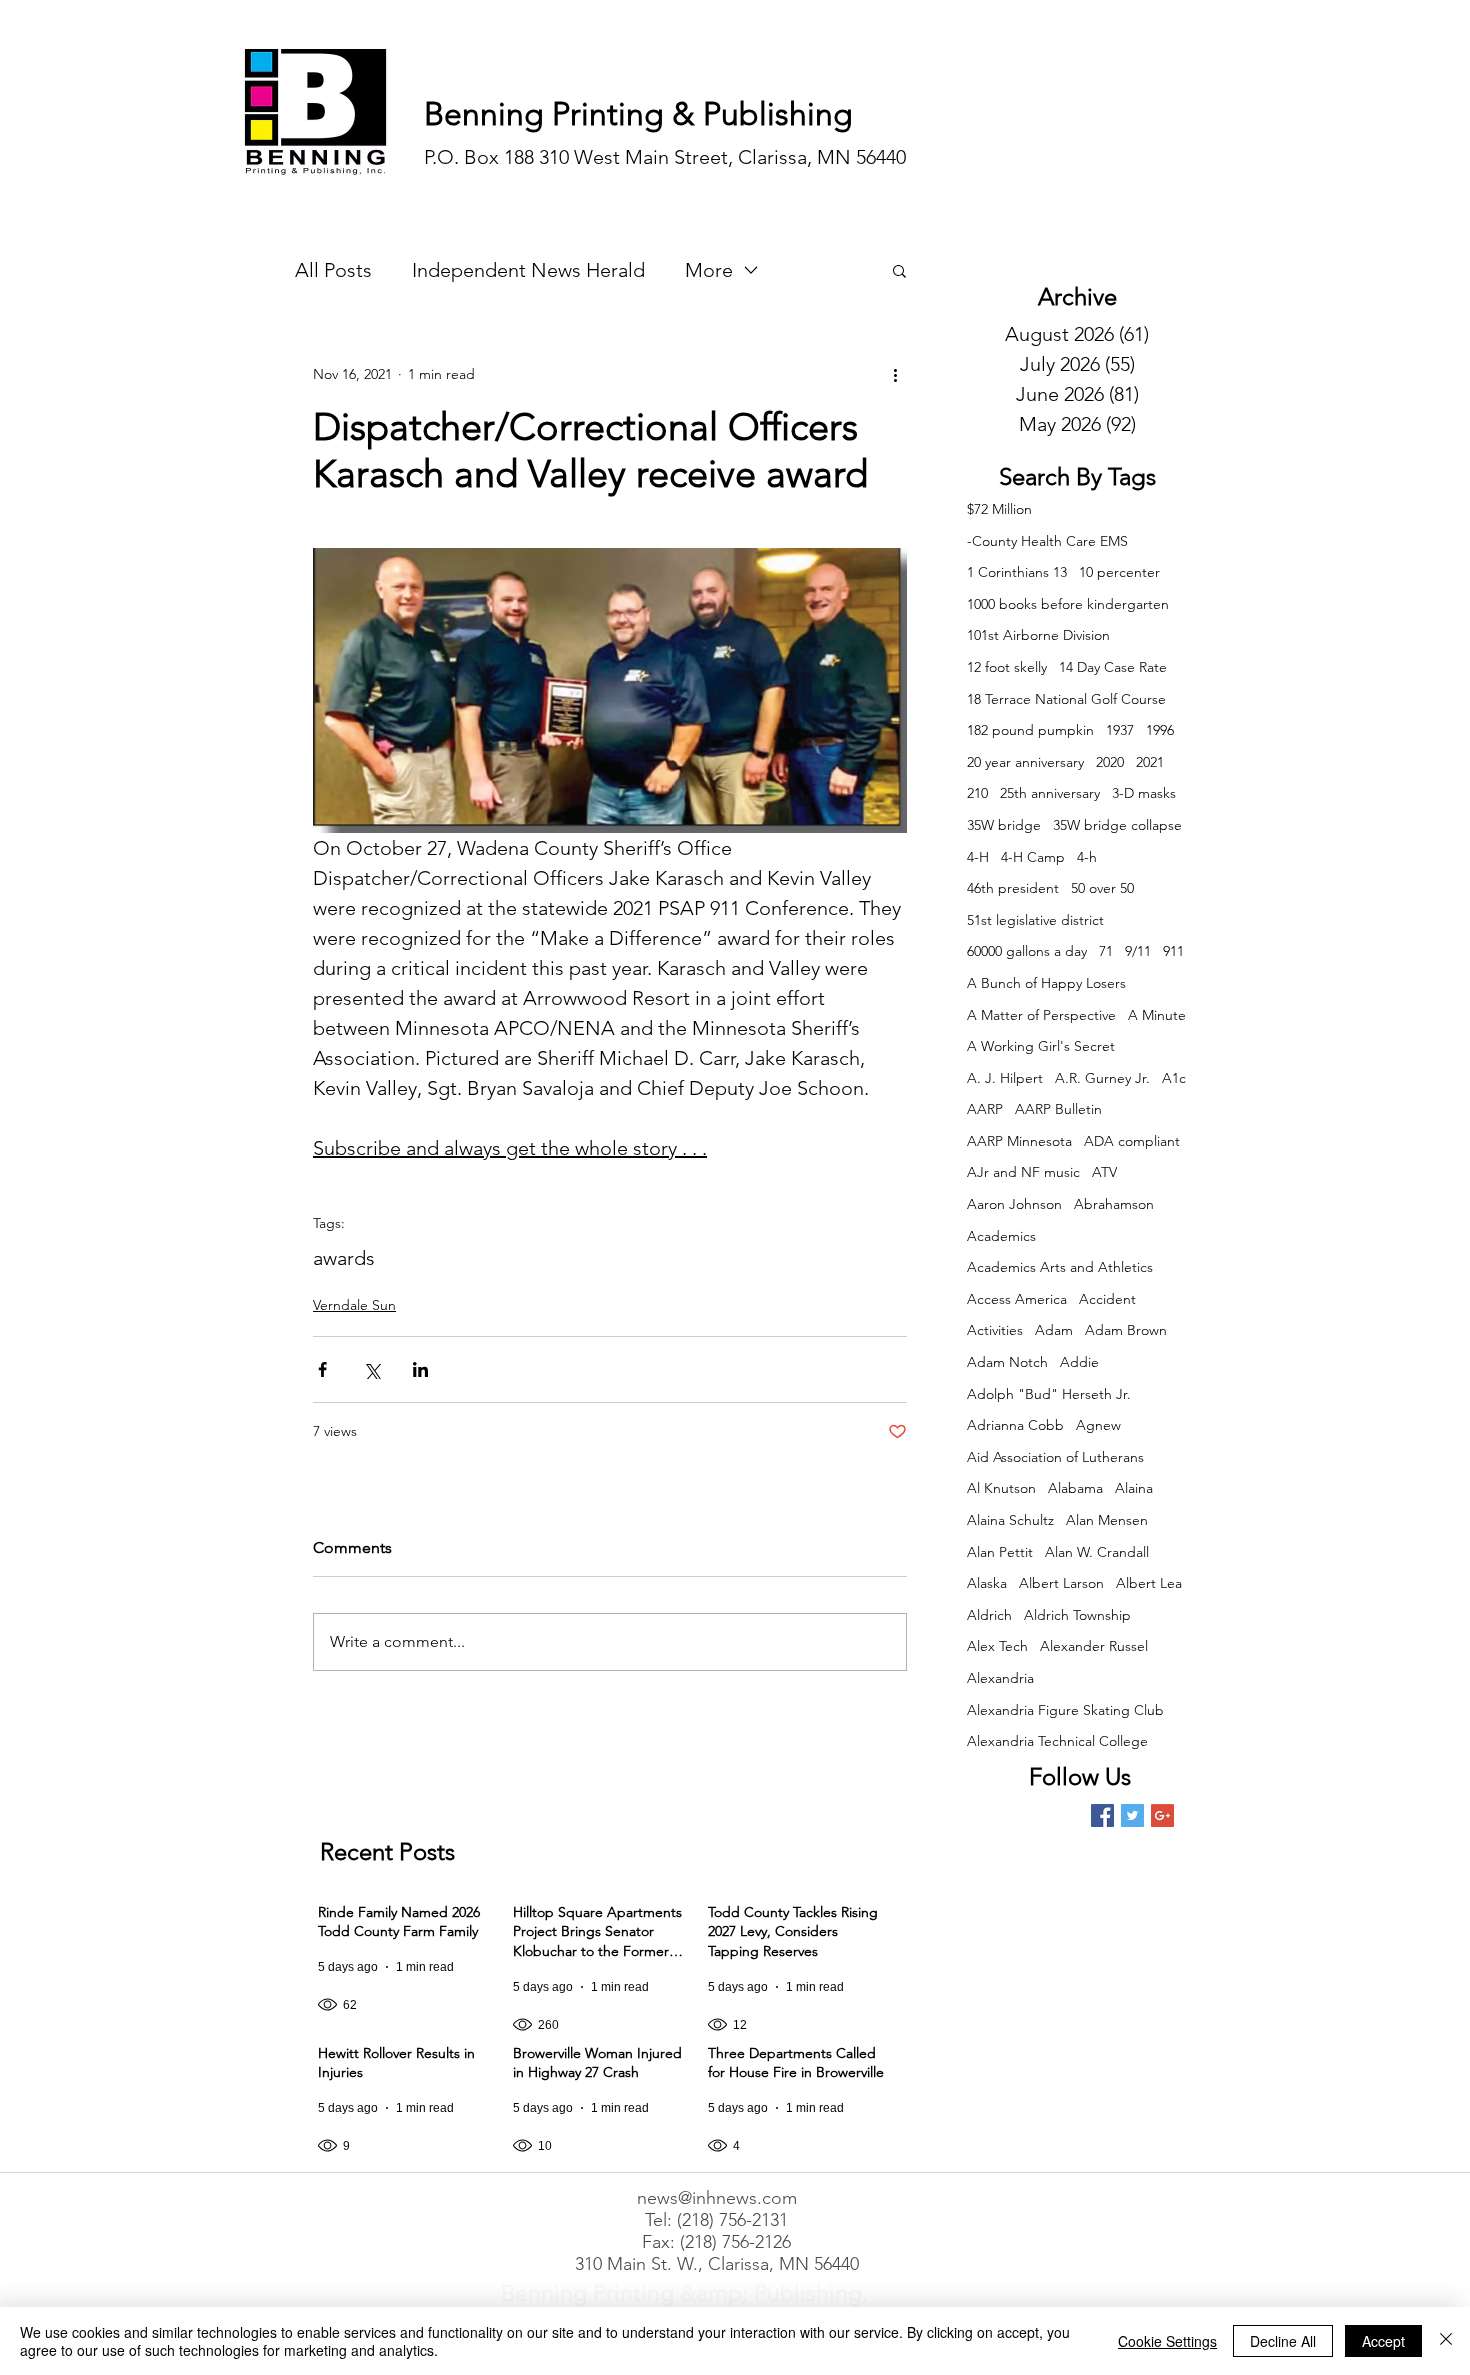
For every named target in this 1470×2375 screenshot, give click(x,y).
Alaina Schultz (1010, 1520)
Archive (1077, 296)
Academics (1001, 1236)
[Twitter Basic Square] (1132, 1815)
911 (1173, 951)
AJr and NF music (1023, 1172)
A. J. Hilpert (1005, 1078)
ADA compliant (1132, 1141)
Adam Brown (1126, 1330)
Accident (1107, 1299)
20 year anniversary (1025, 762)
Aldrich (989, 1615)
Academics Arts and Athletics (1060, 1267)
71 (1106, 951)
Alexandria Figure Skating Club (1065, 1710)
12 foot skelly (1007, 667)
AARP (985, 1109)
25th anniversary (1050, 793)
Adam (1054, 1330)
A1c (1174, 1078)
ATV (1104, 1172)
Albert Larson (1061, 1583)
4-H (978, 857)
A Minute (1157, 1015)
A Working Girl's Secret (1041, 1046)
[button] (899, 270)
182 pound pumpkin (1030, 730)
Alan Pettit (1000, 1552)
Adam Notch (1007, 1362)
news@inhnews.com (717, 2198)
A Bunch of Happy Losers (1046, 983)
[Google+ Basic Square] (1162, 1815)
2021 (1150, 762)
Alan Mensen (1107, 1520)
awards (344, 1258)
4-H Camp (1033, 857)
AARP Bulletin (1058, 1109)
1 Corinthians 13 (1017, 572)
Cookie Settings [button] (1167, 2341)
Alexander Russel (1094, 1646)
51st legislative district (1035, 920)
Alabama (1075, 1488)
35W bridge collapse (1117, 825)
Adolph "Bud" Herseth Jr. (1049, 1394)
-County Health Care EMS (1047, 541)
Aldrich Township (1077, 1615)
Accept (1383, 2341)
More (709, 270)
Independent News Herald (528, 270)
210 (977, 793)
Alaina (1134, 1488)
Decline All (1283, 2341)
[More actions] (895, 374)
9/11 (1138, 951)
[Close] (1446, 2341)
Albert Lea (1149, 1583)
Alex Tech (997, 1646)
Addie (1079, 1362)
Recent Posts (387, 1851)
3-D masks (1144, 793)
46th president (1013, 888)
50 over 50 (1102, 888)
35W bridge (1004, 825)
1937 (1120, 730)
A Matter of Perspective (1041, 1015)
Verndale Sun (354, 1305)
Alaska (987, 1583)
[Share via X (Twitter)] (371, 1369)
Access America (1017, 1299)
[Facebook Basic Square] (1102, 1815)
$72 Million (999, 509)
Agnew (1098, 1425)
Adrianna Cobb (1015, 1425)
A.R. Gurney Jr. (1102, 1078)
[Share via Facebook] (322, 1369)
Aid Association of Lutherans (1055, 1457)
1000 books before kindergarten (1068, 604)
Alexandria (1000, 1678)
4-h (1087, 857)
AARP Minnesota (1019, 1141)
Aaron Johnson (1014, 1204)
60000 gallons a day (1027, 951)
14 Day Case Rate (1113, 667)
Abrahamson (1114, 1204)
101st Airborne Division (1038, 635)
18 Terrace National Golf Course (1066, 699)
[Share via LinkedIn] (420, 1369)
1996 (1160, 730)
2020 (1110, 762)
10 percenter (1119, 572)
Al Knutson (1001, 1488)
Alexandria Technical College (1057, 1741)
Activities (995, 1330)
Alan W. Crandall (1097, 1552)
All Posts (333, 270)
